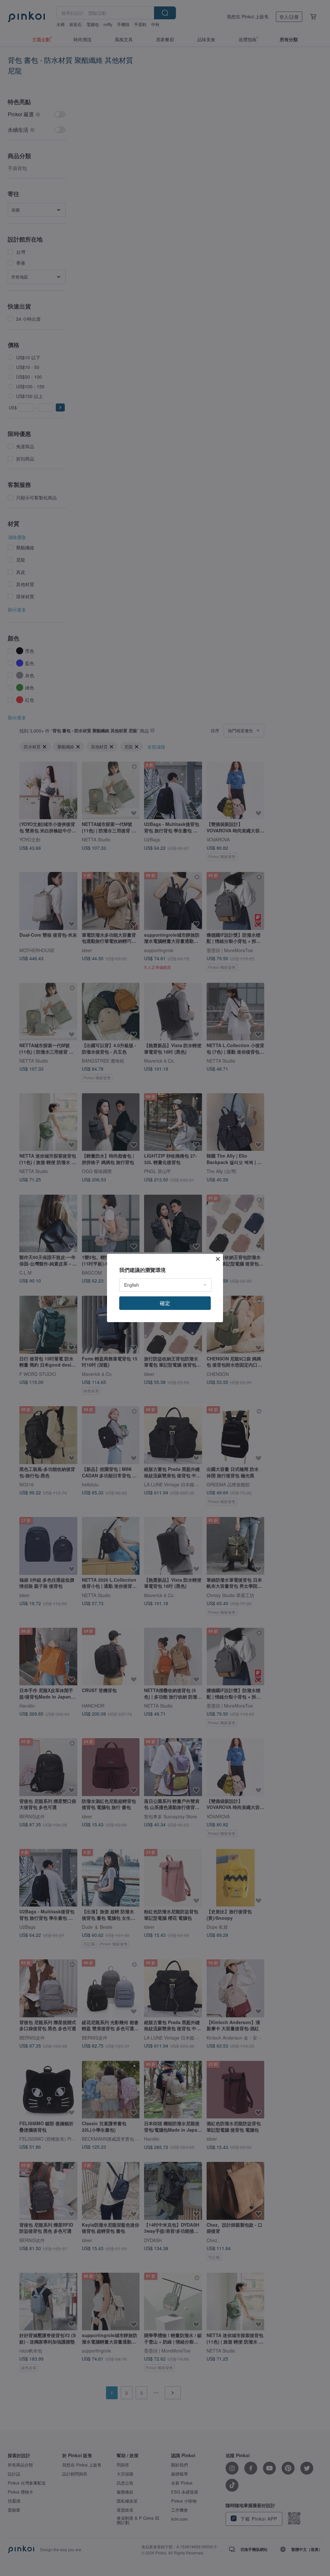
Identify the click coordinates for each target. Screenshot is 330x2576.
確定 (165, 1303)
